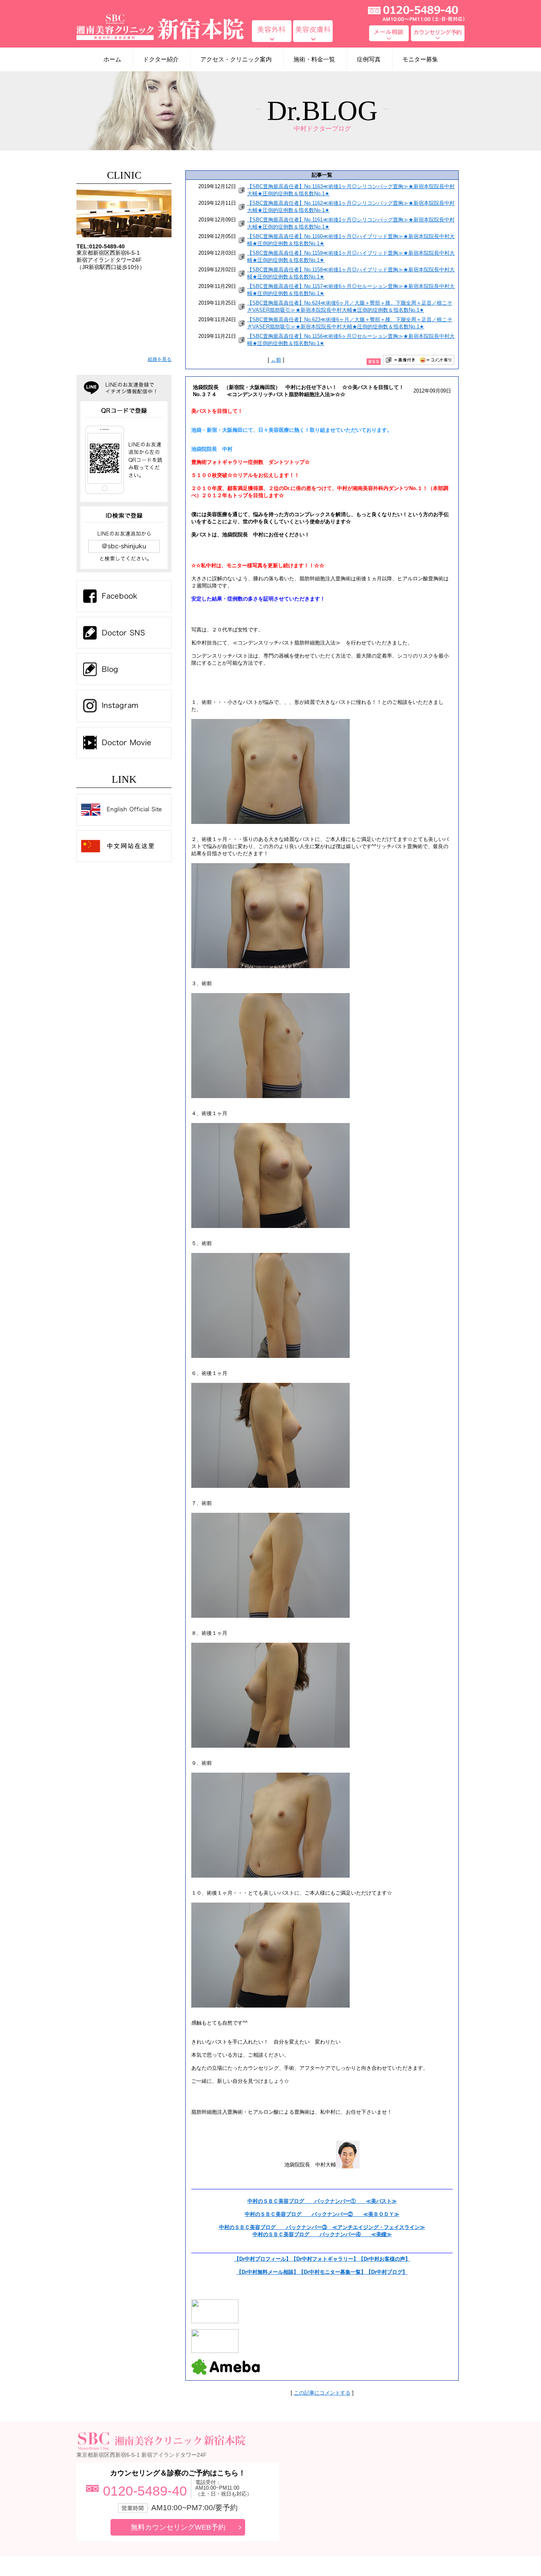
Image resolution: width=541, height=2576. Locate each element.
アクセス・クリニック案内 (236, 59)
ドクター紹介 (161, 59)
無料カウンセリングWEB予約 (178, 2527)
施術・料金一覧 (314, 59)
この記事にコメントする (322, 2393)
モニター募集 (420, 59)
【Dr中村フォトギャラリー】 (325, 2259)
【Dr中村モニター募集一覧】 (332, 2272)
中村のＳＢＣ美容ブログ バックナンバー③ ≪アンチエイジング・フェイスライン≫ (322, 2227)
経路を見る (160, 359)
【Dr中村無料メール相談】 (268, 2272)
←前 (276, 360)
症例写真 (369, 59)
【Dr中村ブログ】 (387, 2272)
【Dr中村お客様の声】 (384, 2259)
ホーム (112, 59)
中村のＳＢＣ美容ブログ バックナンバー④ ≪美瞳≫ (322, 2234)
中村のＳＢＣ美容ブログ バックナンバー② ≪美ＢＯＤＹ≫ (322, 2214)
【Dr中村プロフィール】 (263, 2259)
